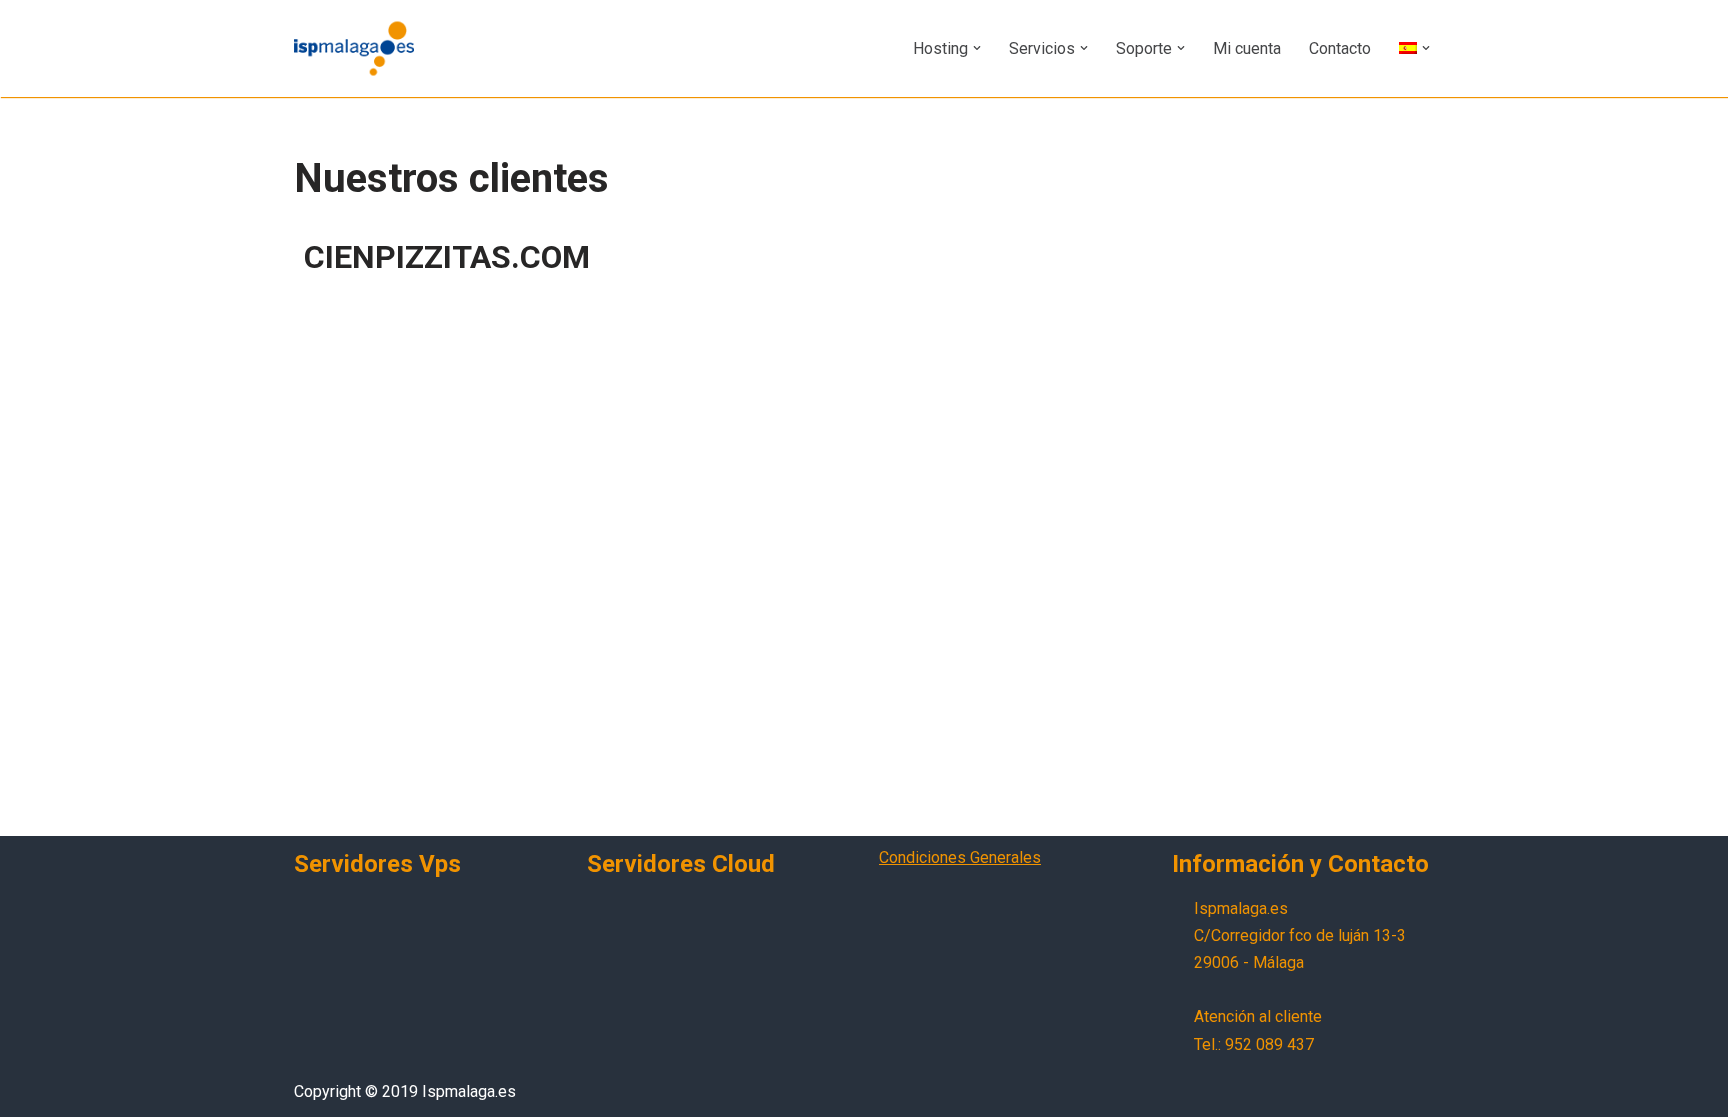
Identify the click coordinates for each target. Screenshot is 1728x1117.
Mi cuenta (1247, 48)
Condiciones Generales (960, 857)
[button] (977, 48)
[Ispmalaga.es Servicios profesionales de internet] (354, 48)
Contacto (1340, 48)
